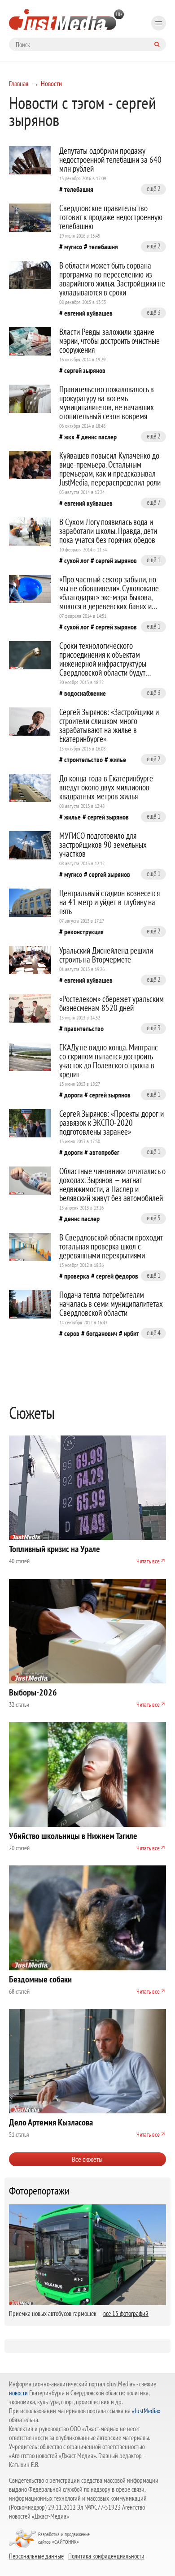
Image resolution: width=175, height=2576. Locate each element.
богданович (102, 1333)
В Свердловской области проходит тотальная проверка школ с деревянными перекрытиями (111, 1246)
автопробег (104, 1152)
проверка (77, 1276)
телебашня (79, 189)
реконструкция (84, 932)
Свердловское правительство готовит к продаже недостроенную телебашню (111, 217)
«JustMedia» (146, 2411)
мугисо (73, 247)
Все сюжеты (87, 2159)
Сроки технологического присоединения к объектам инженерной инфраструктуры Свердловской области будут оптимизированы (103, 664)
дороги (73, 1095)
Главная (19, 83)
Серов (72, 1333)
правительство (84, 1028)
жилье (118, 759)
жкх (69, 437)
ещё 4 (154, 1333)
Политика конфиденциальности (106, 2556)
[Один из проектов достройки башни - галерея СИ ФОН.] (30, 218)
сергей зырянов (85, 370)
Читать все (148, 1561)
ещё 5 (154, 1218)
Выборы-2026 (33, 1692)
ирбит (131, 1333)
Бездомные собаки (40, 1979)
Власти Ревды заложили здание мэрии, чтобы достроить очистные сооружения (109, 341)
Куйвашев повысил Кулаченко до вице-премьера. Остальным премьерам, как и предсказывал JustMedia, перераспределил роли (110, 469)
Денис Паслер (99, 437)
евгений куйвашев (88, 313)
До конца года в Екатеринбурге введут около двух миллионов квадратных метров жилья (106, 787)
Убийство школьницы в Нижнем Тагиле (73, 1836)
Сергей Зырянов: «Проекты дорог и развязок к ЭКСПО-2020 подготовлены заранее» (112, 1123)
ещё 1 (154, 560)
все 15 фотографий (126, 2314)
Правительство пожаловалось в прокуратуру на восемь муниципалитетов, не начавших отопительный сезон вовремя (107, 403)
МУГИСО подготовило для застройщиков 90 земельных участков (103, 845)
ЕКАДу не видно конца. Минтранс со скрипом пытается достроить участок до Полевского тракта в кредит (109, 1061)
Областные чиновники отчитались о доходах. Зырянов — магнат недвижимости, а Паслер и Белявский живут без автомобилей (112, 1184)
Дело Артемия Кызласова (51, 2122)
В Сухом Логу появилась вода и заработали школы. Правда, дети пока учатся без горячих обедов (108, 531)
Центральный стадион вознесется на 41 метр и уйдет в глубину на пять (109, 902)
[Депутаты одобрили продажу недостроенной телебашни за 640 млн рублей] (30, 160)
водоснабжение (85, 693)
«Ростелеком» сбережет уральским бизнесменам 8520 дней (112, 1003)
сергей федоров (117, 1276)
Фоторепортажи (39, 2191)
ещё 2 (154, 189)
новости (18, 2393)
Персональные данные (36, 2556)
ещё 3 (154, 312)
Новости (51, 83)
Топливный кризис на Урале (55, 1549)
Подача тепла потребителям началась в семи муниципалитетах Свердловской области (111, 1304)
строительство (83, 759)
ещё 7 (154, 502)
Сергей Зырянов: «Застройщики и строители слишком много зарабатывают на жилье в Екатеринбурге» (109, 725)
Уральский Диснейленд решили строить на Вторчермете (106, 955)
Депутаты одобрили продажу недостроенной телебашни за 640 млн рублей (110, 160)
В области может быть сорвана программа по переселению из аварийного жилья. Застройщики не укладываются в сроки (112, 279)
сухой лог (77, 560)
